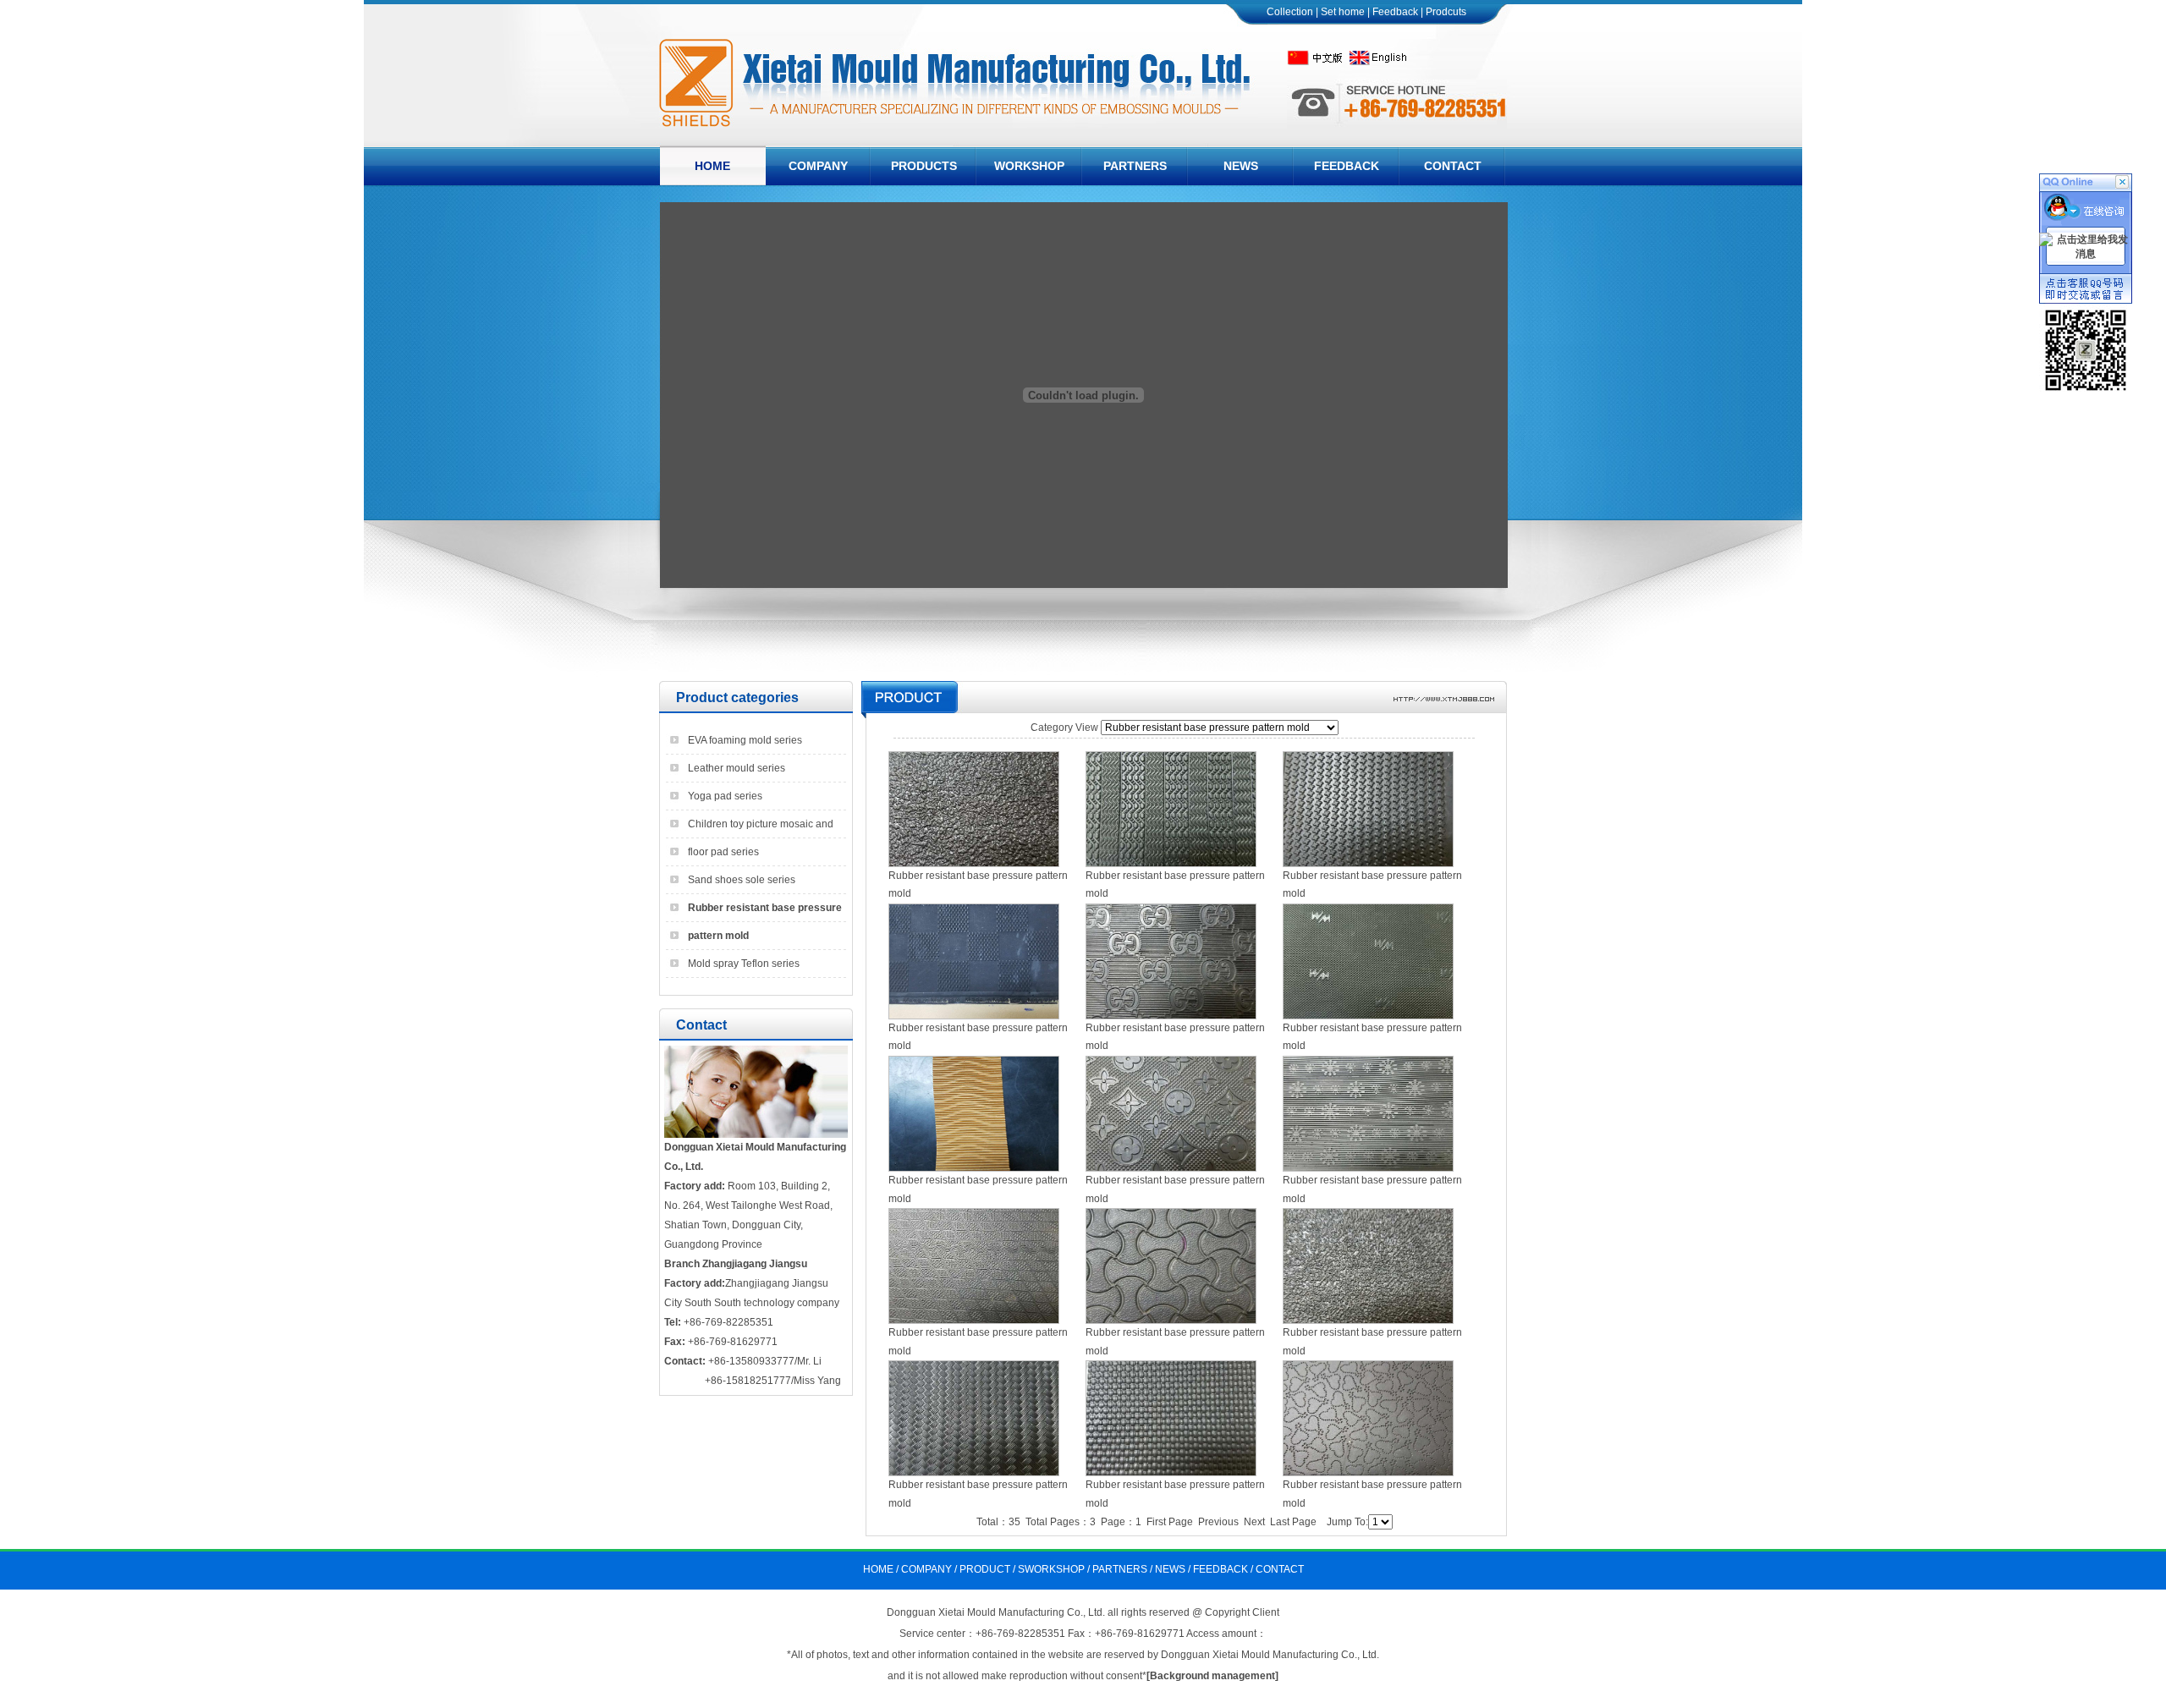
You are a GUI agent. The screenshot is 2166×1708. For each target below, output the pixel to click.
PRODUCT (985, 1569)
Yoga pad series (725, 796)
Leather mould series (737, 768)
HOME (878, 1569)
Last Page (1293, 1522)
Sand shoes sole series (742, 880)
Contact (1453, 166)
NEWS (1170, 1569)
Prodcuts (1446, 12)
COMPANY (926, 1569)
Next (1254, 1522)
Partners (1135, 166)
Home (712, 166)
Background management (1212, 1676)
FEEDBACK (1220, 1569)
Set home (1343, 12)
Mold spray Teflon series (744, 964)
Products (924, 166)
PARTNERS (1120, 1569)
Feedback (1395, 12)
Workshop (1029, 166)
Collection (1290, 12)
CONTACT (1280, 1569)
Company (818, 166)
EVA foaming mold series (745, 740)
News (1241, 166)
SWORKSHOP (1051, 1569)
